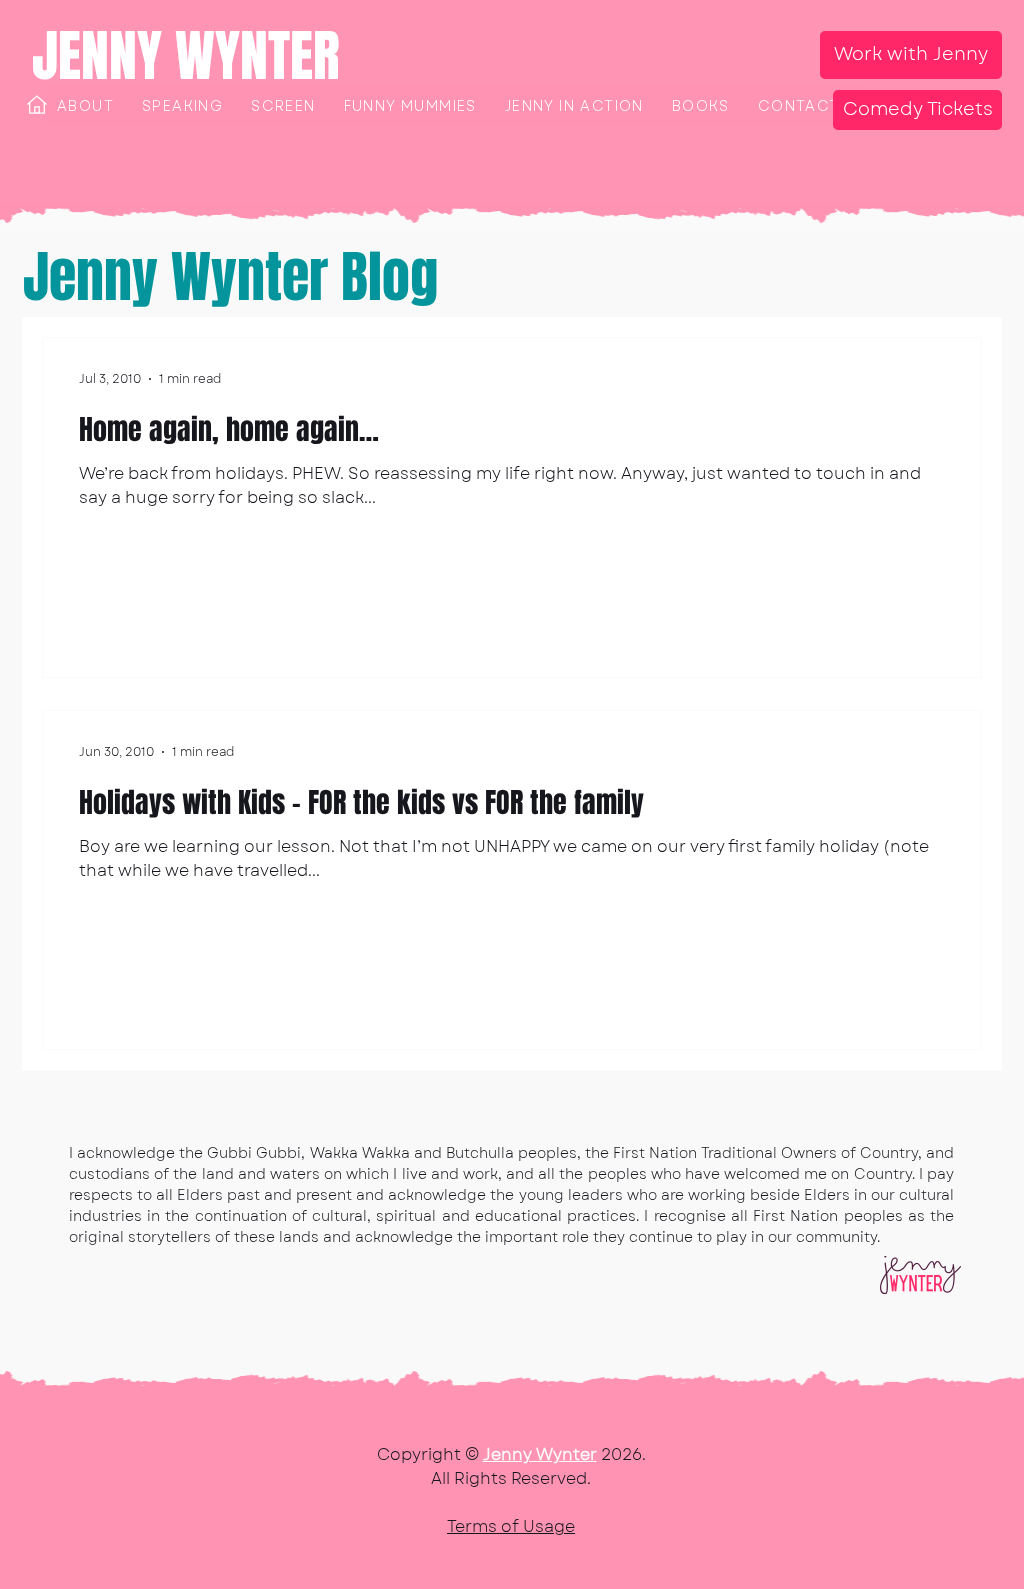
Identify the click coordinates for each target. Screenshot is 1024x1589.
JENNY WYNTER (186, 56)
